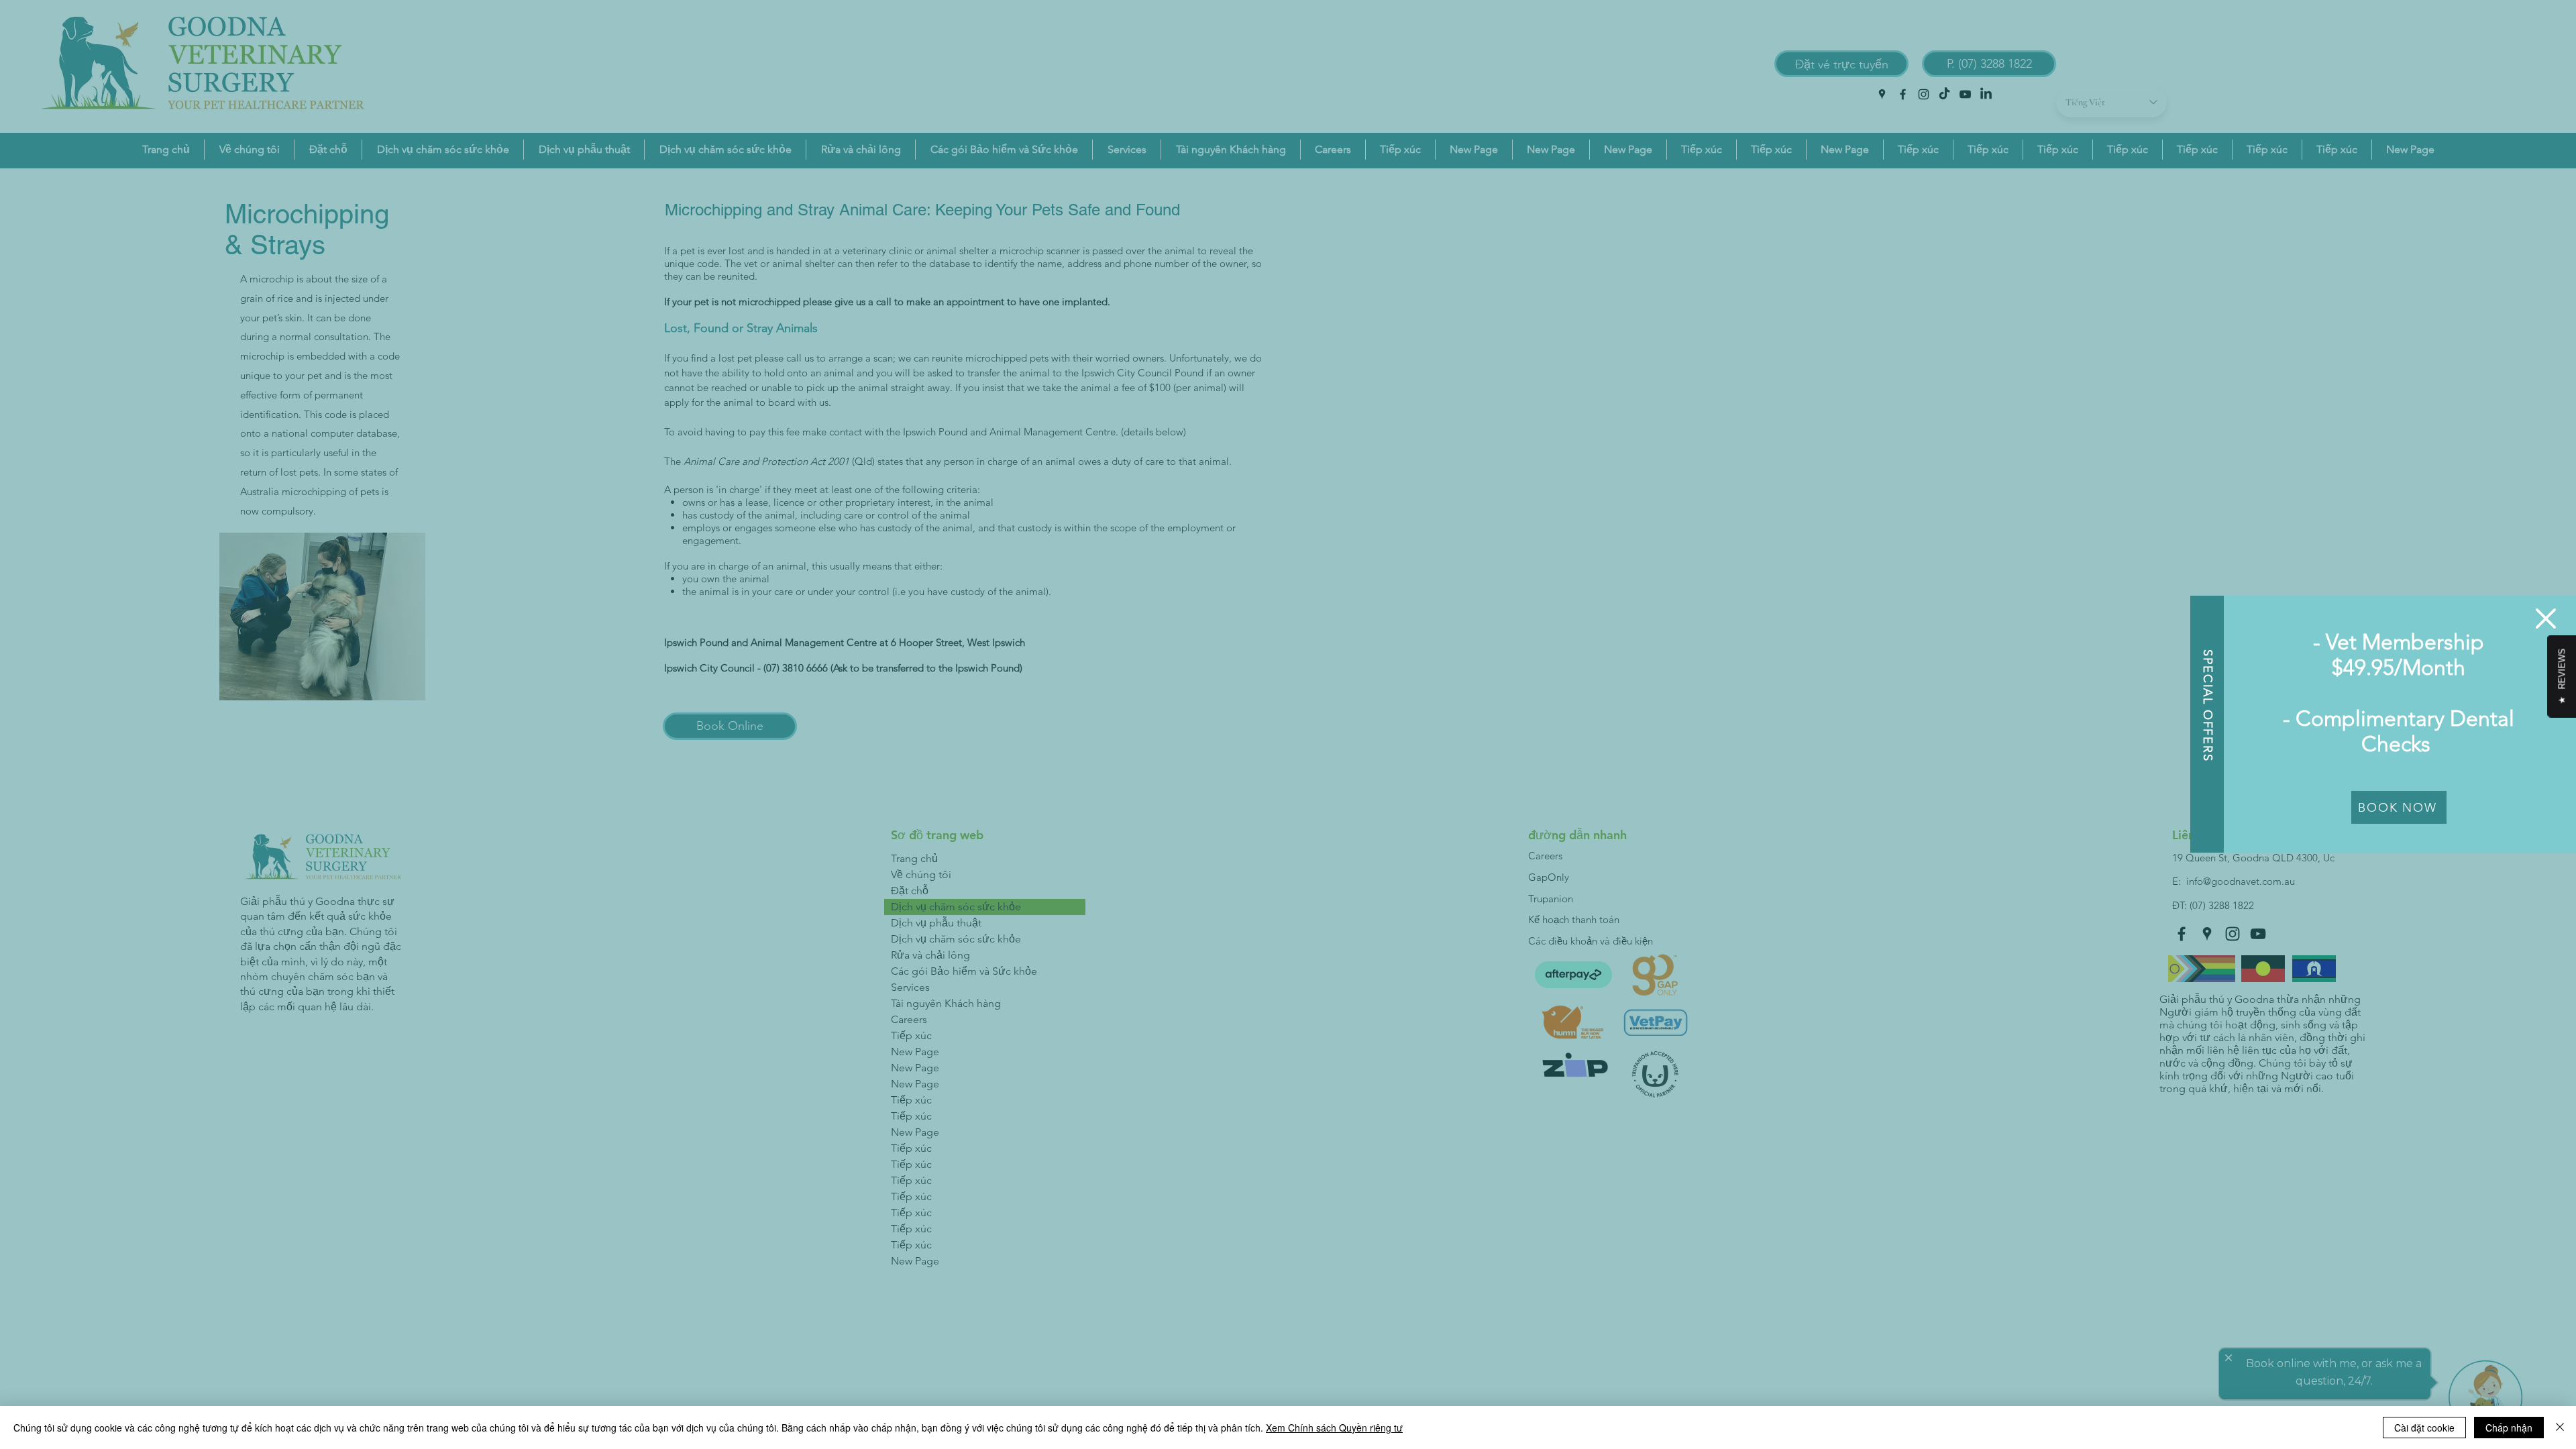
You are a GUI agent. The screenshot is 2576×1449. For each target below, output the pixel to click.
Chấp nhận (2509, 1428)
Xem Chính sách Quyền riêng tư (1334, 1428)
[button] (2546, 619)
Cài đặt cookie (2424, 1428)
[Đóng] (2560, 1428)
